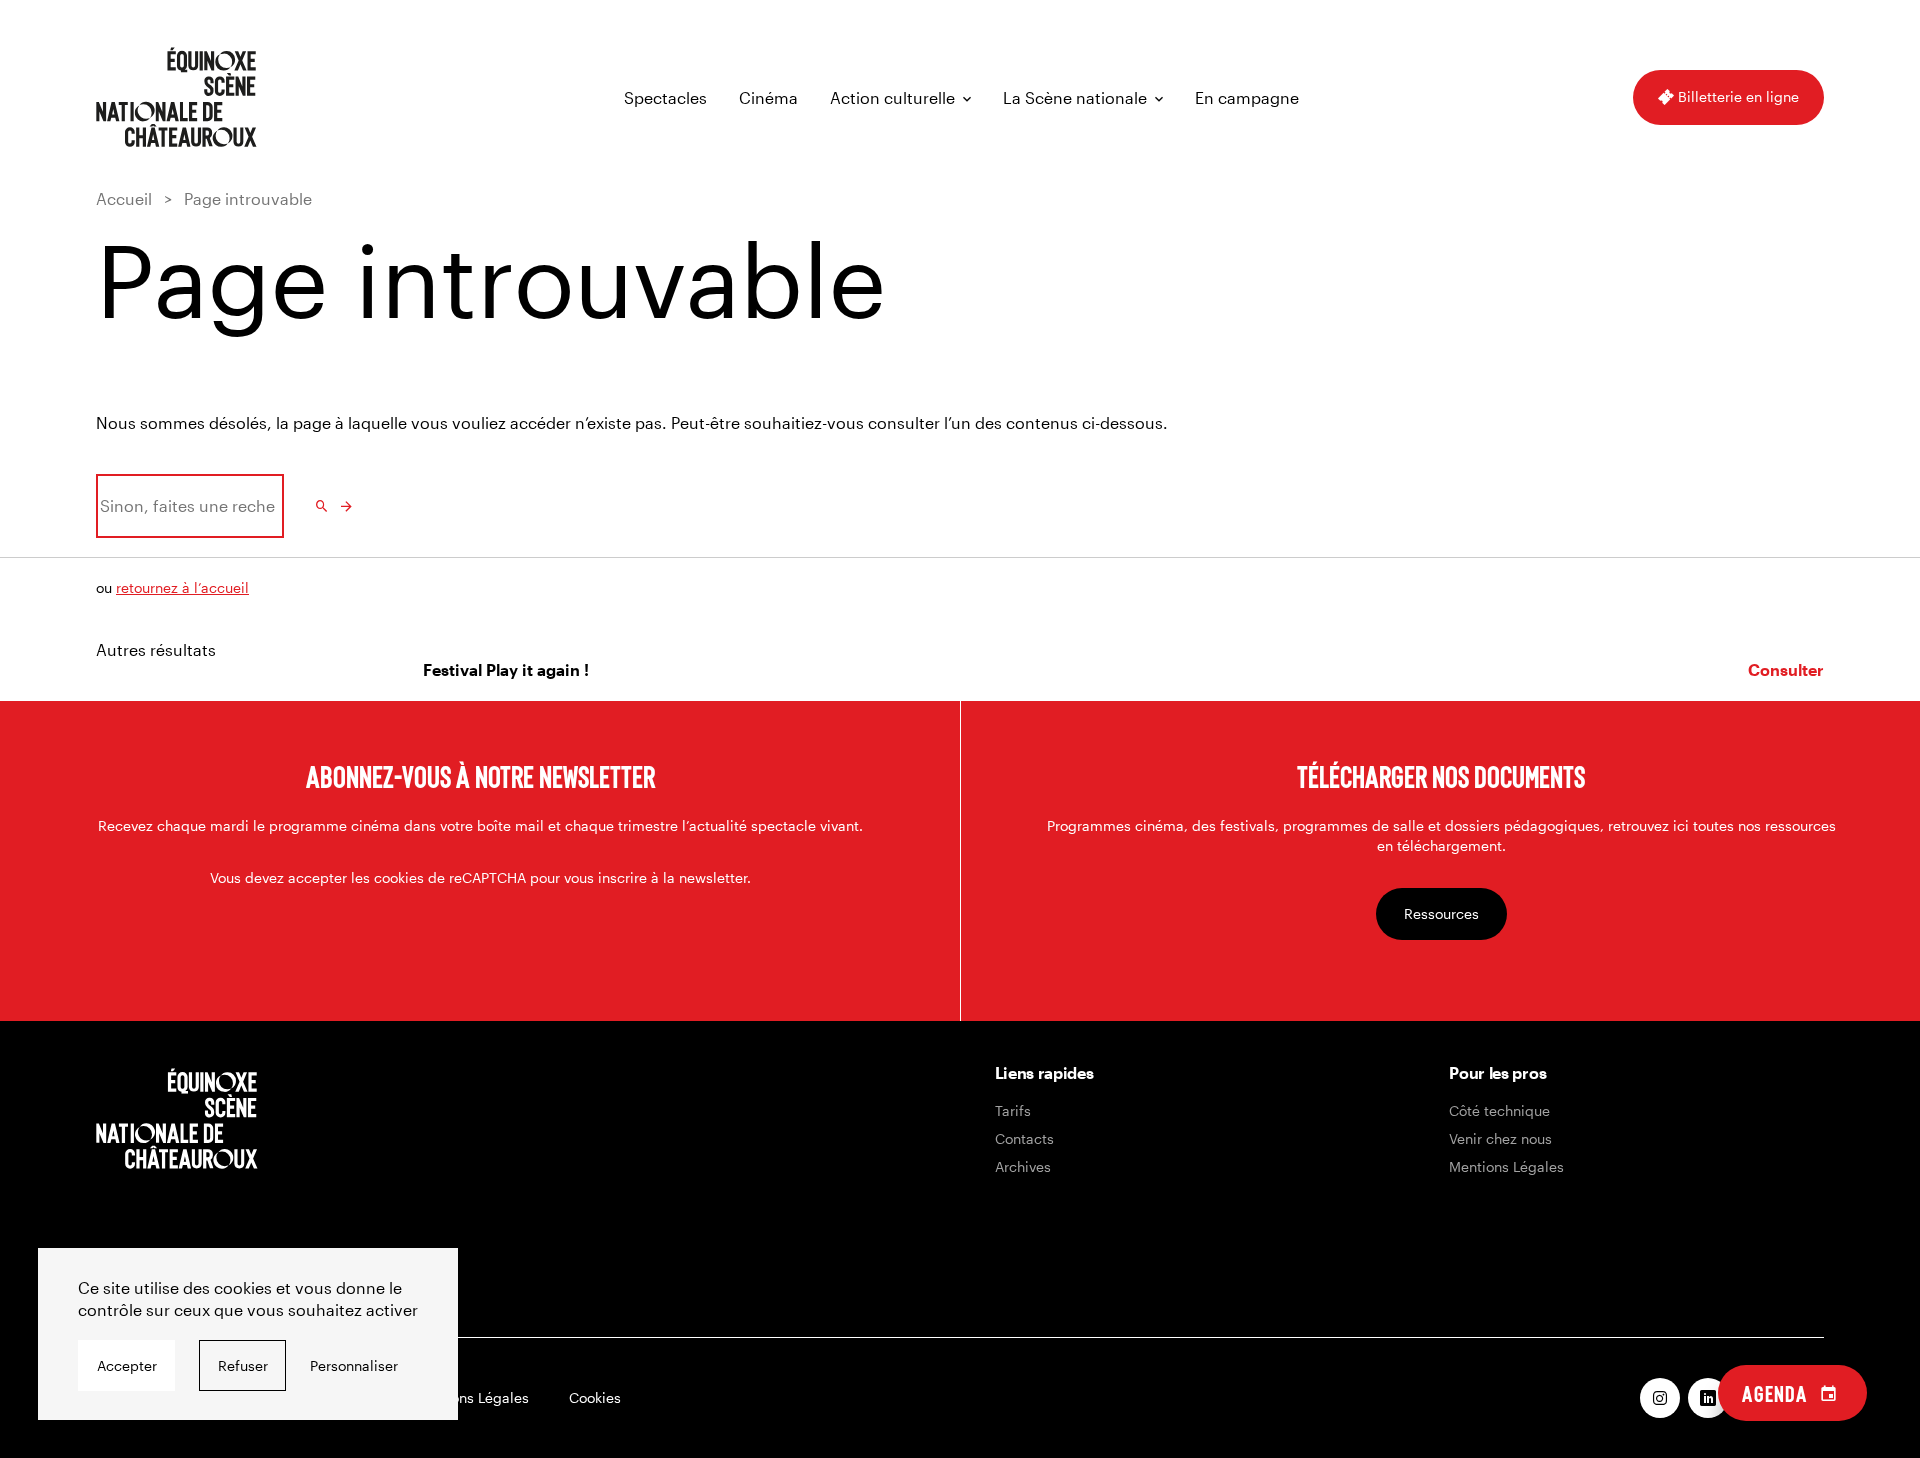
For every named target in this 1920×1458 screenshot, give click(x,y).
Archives (1023, 1166)
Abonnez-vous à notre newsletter (480, 776)
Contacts (1024, 1138)
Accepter (127, 1365)
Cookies (595, 1397)
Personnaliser (354, 1365)
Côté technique (1499, 1110)
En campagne (1247, 97)
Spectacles (665, 97)
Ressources (1441, 913)
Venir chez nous (1500, 1138)
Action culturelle (892, 97)
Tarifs (1013, 1110)
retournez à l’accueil (182, 587)
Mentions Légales (1506, 1166)
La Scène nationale (1075, 97)
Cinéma (768, 97)
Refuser (243, 1365)
